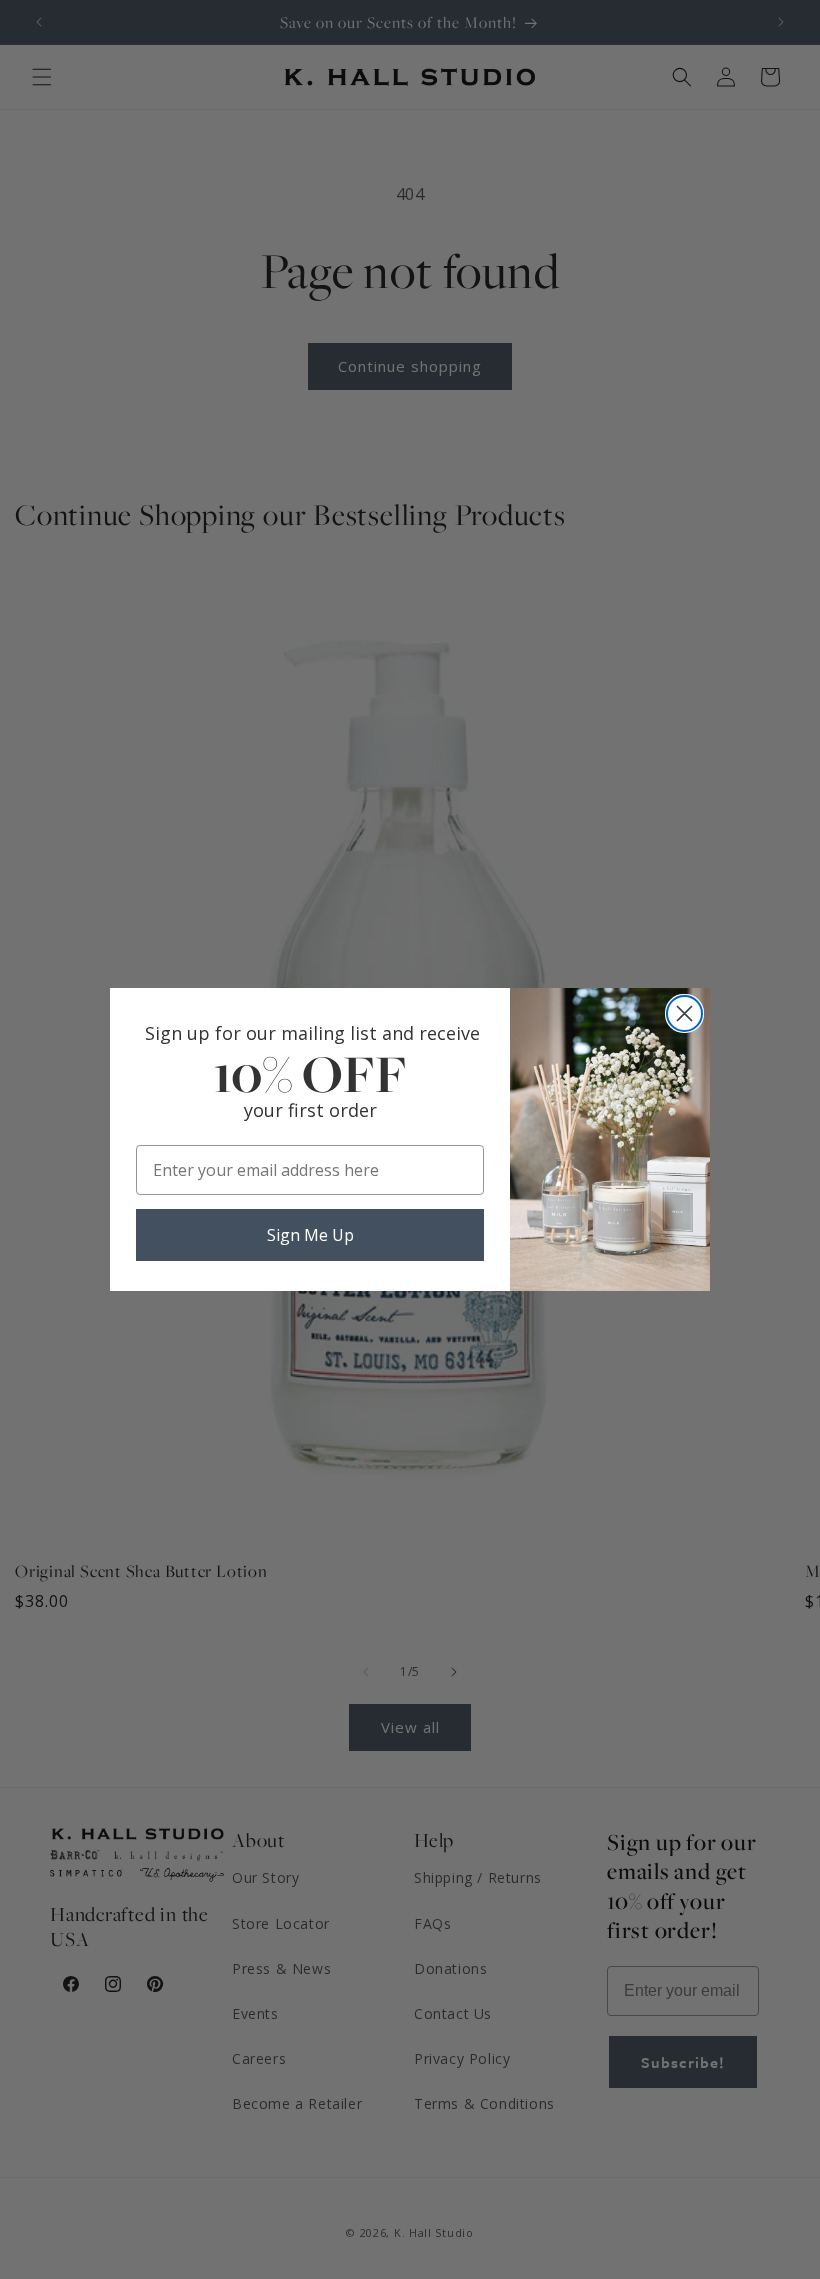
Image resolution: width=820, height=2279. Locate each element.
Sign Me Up (310, 1235)
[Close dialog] (684, 1013)
